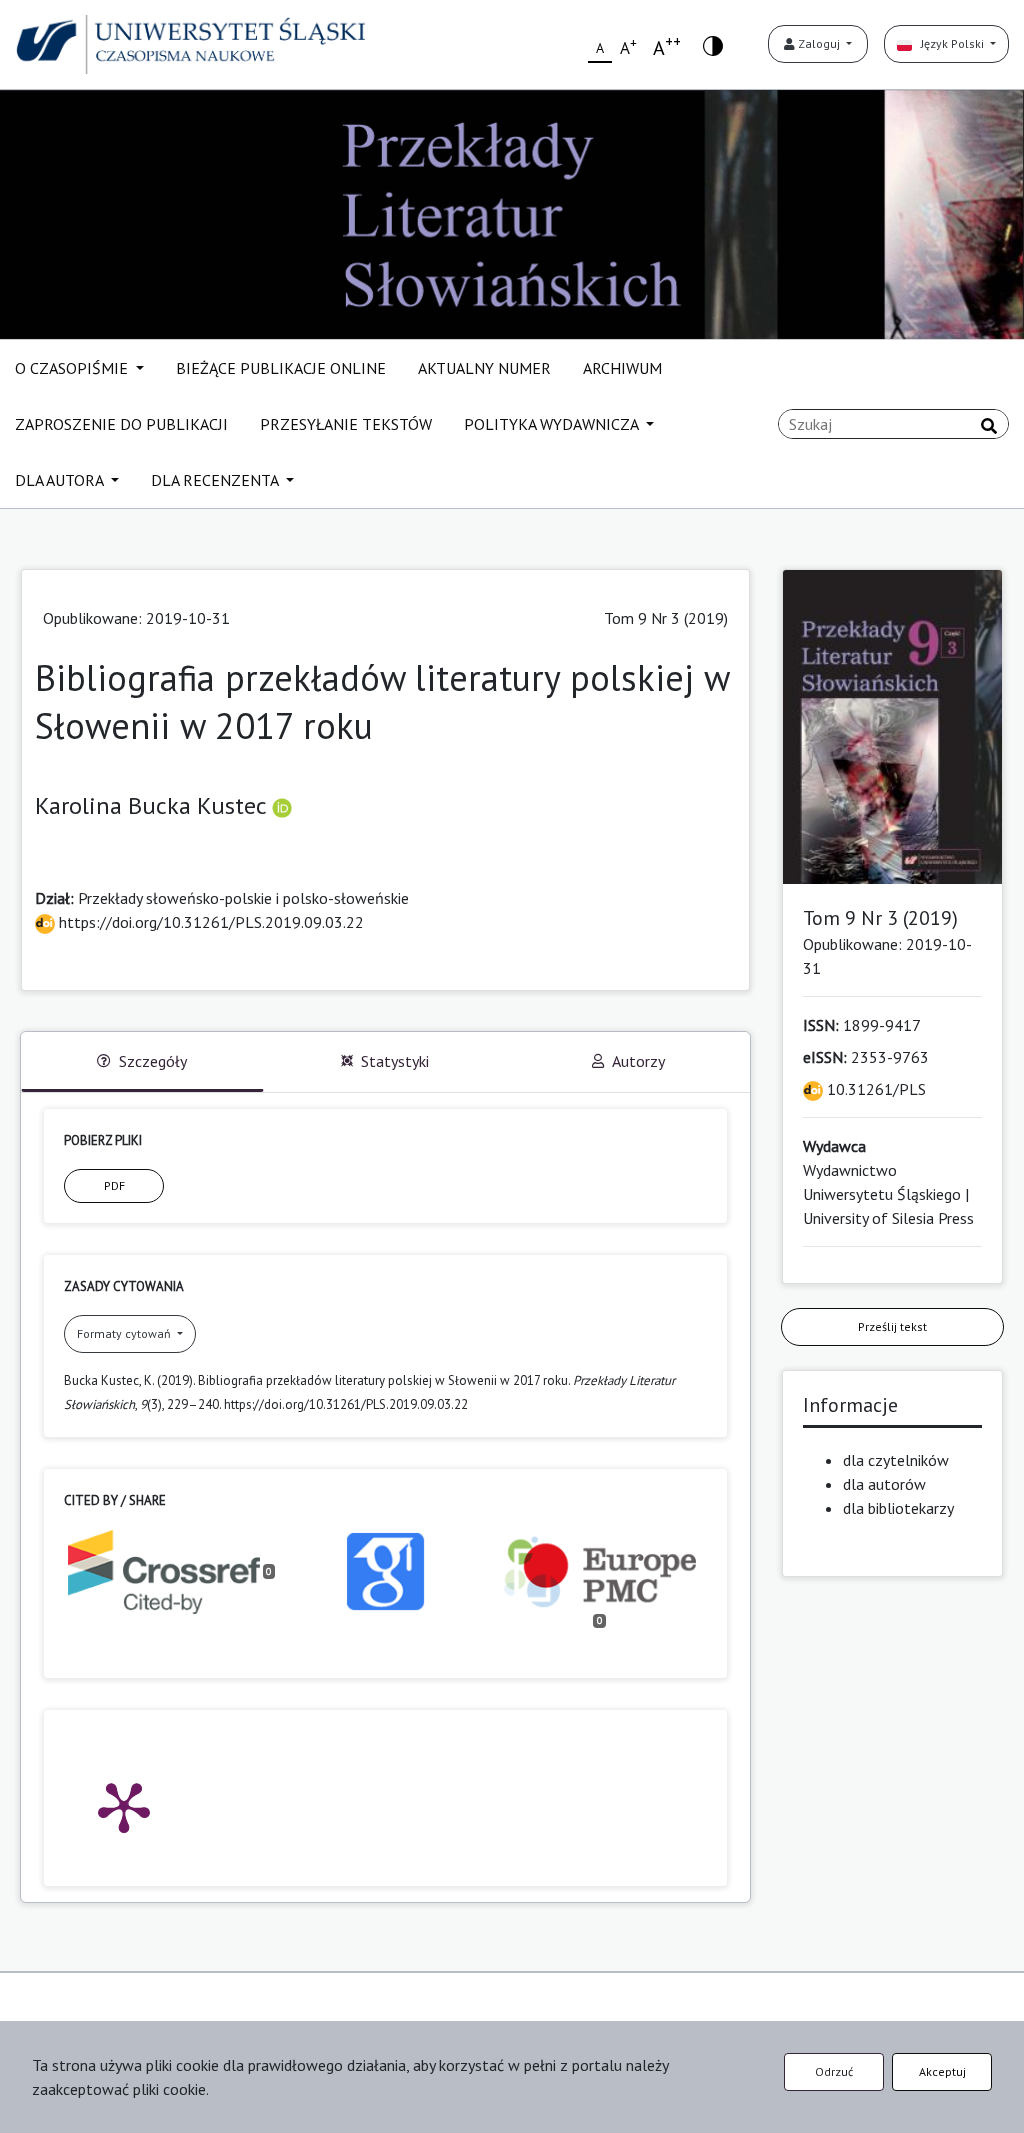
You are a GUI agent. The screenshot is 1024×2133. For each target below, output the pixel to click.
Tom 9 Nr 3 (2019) (666, 618)
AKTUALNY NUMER (484, 368)
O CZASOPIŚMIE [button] (73, 368)
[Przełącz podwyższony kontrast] (713, 44)
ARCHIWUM (622, 368)
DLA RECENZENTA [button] (216, 480)
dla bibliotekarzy (898, 1508)
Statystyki (395, 1061)
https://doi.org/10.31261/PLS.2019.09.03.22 (209, 922)
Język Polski (949, 43)
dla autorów (884, 1484)
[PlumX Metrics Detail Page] (124, 1806)
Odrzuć (834, 2071)
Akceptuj (942, 2071)
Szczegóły (153, 1061)
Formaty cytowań (125, 1333)
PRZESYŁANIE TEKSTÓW (346, 424)
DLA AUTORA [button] (61, 480)
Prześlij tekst (892, 1326)
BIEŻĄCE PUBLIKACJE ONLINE (281, 368)
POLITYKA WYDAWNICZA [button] (553, 424)
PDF (114, 1185)
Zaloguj (819, 43)
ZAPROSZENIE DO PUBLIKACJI (121, 424)
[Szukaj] (989, 426)
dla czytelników (896, 1460)
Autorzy (638, 1061)
